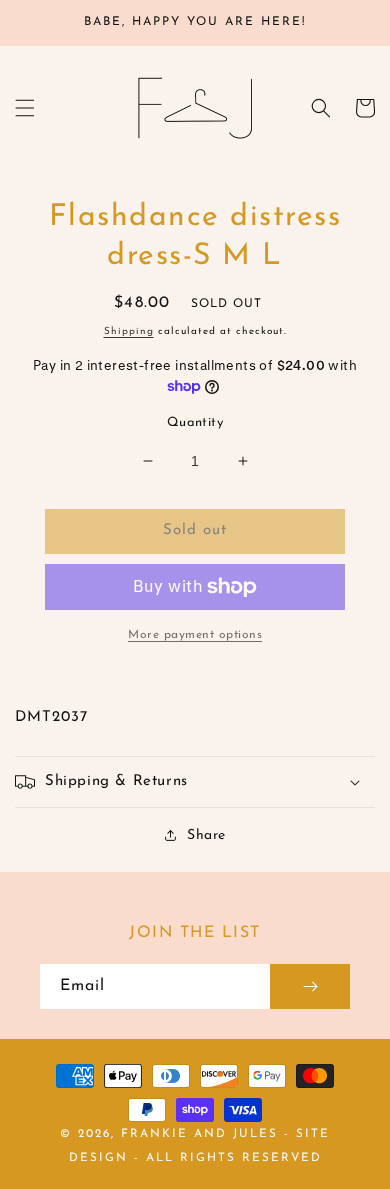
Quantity (195, 422)
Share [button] (206, 835)
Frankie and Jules (202, 1134)
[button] (25, 108)
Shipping (129, 331)
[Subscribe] (310, 986)
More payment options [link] (195, 635)
